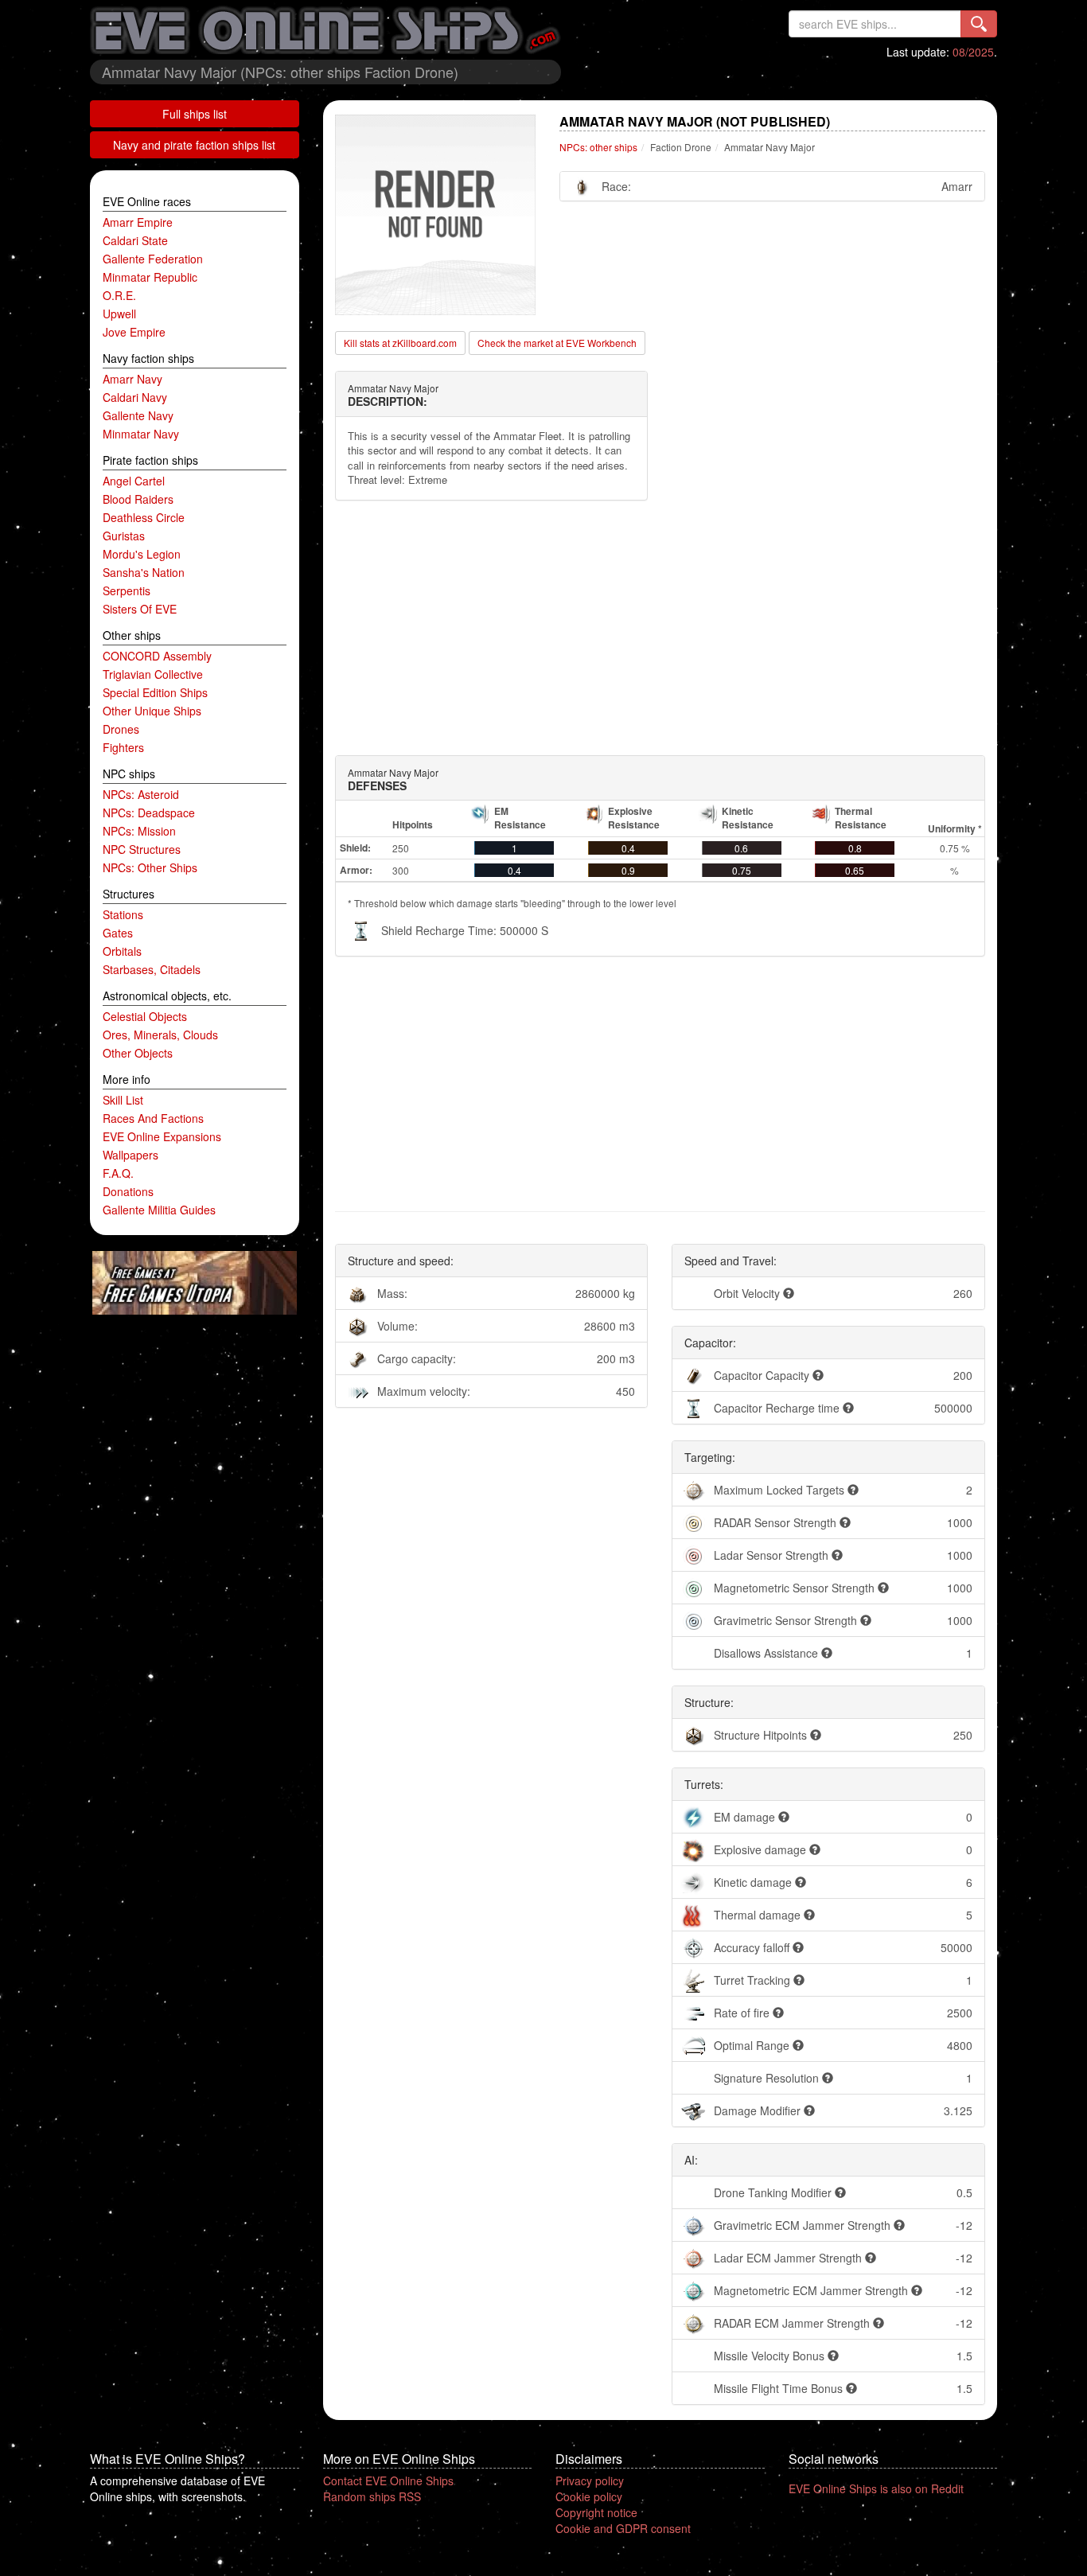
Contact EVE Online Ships (388, 2481)
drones (121, 729)
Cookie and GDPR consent (623, 2528)
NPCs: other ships (150, 867)
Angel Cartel (134, 481)
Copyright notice (596, 2512)
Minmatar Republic (150, 277)
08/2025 (973, 52)
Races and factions (153, 1118)
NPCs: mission (139, 831)
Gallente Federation (153, 259)
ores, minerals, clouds (160, 1035)
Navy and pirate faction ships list (194, 145)
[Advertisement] (660, 628)
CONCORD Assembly (157, 656)
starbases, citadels (152, 969)
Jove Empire (134, 332)
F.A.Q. (118, 1173)
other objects (138, 1053)
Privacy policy (590, 2481)
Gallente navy (138, 415)
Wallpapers (131, 1155)
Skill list (123, 1100)
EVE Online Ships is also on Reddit (876, 2488)
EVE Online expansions (162, 1136)
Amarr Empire (138, 222)
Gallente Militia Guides (159, 1210)
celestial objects (145, 1016)
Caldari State (135, 240)
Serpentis (127, 590)
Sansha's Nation (144, 572)
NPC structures (142, 849)
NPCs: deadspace (149, 813)
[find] (979, 24)
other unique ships (152, 711)
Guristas (124, 536)
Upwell (119, 314)
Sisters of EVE (140, 609)
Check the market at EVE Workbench (557, 343)
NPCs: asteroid (141, 794)
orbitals (122, 951)
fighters (123, 747)
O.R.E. (119, 295)
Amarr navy (132, 379)
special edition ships (155, 692)
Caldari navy (135, 397)
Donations (128, 1191)
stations (123, 914)
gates (118, 933)
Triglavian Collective (153, 674)
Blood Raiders (138, 499)
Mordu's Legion (142, 554)
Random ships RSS (372, 2496)
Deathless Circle (144, 517)
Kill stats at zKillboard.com (400, 343)
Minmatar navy (141, 434)
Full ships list (195, 114)
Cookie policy (589, 2496)
